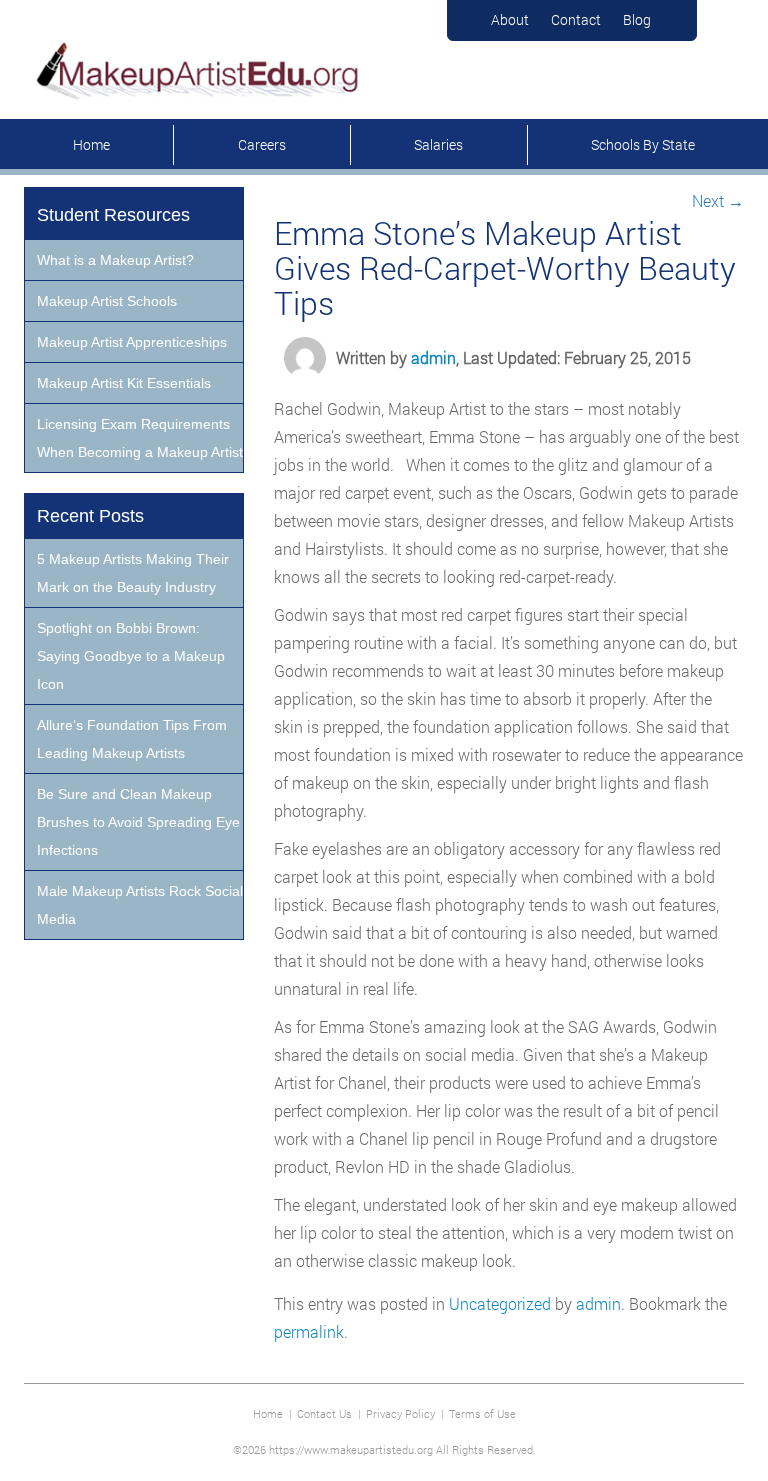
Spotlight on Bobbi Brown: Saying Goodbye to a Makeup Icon (131, 656)
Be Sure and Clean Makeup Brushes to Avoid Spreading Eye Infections (138, 822)
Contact (576, 19)
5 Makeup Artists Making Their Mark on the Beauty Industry (133, 573)
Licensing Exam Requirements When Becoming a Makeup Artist (140, 438)
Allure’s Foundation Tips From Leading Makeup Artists (132, 739)
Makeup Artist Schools (107, 301)
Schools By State (643, 144)
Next (718, 200)
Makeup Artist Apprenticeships (132, 342)
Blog (637, 19)
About (510, 19)
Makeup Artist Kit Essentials (124, 383)
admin (433, 357)
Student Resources (113, 215)
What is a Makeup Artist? (115, 260)
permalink (309, 1331)
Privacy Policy (400, 1413)
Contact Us (324, 1413)
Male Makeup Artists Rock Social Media (140, 905)
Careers (262, 144)
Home (91, 144)
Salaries (438, 144)
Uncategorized (500, 1303)
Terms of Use (482, 1413)
